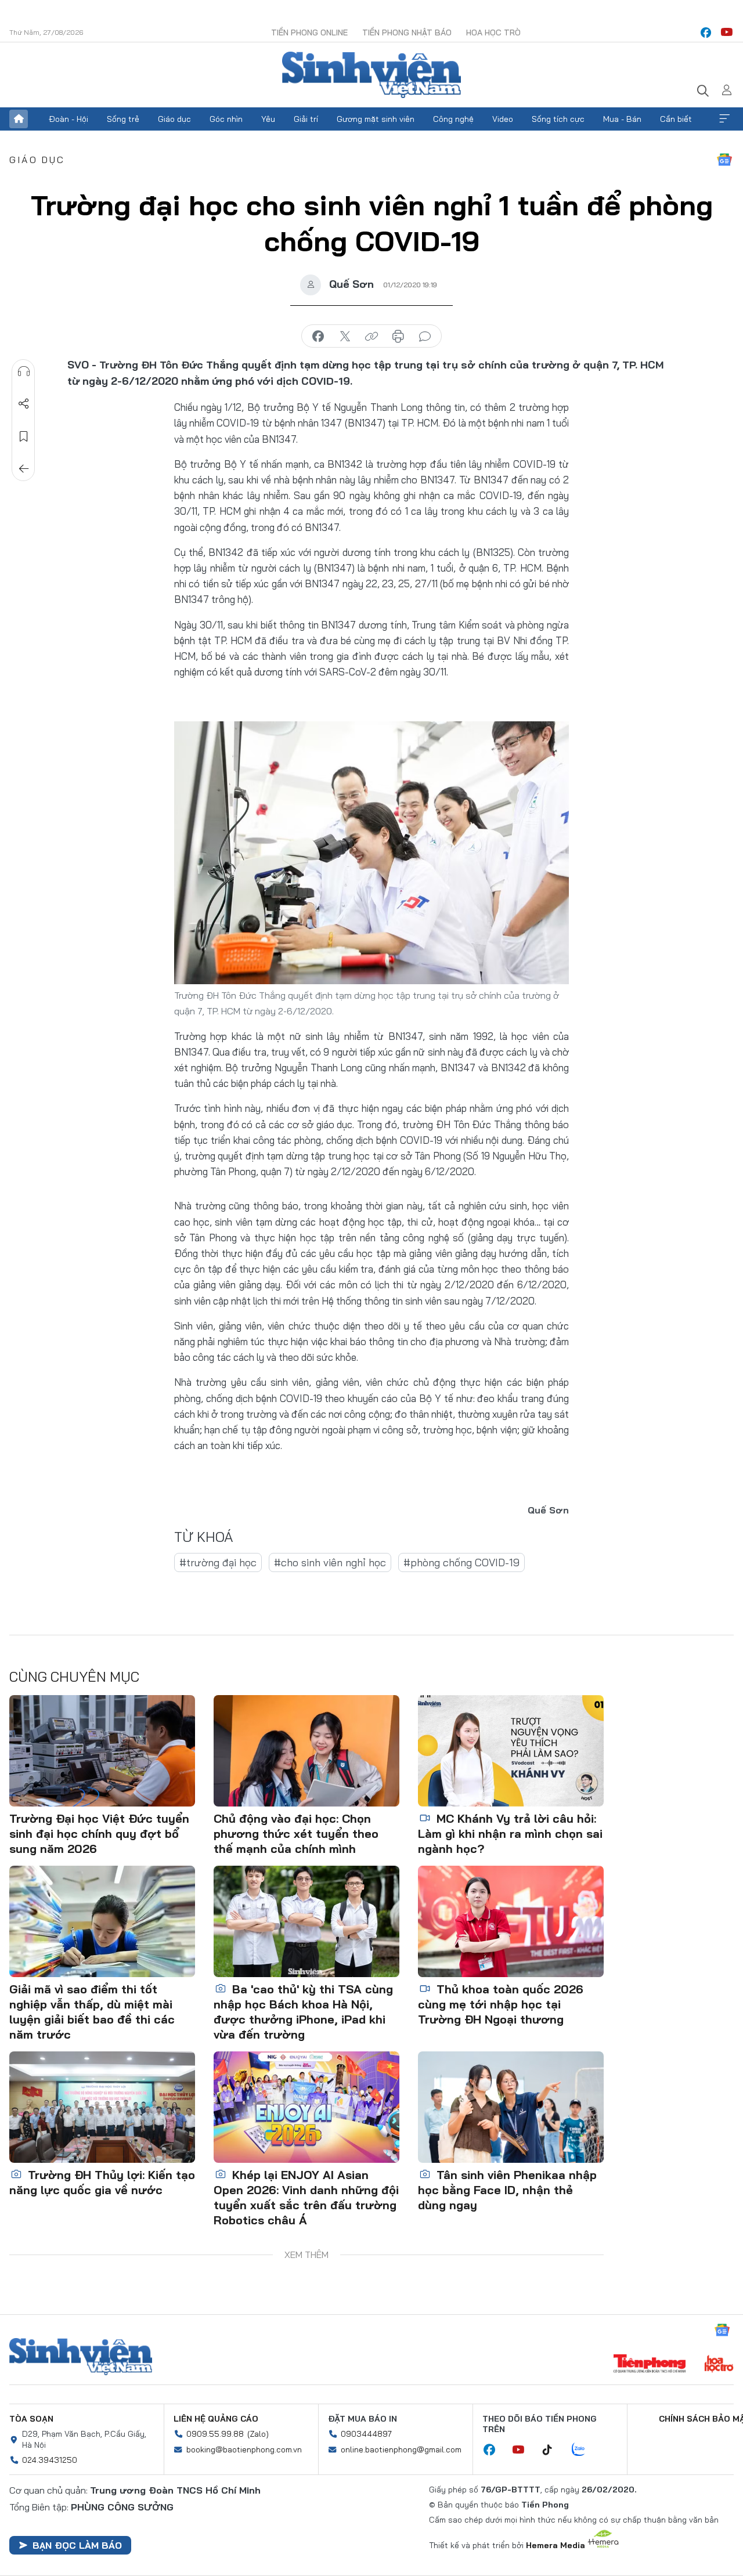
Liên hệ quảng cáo (216, 2419)
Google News (724, 160)
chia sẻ (318, 337)
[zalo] (585, 2450)
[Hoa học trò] (719, 2365)
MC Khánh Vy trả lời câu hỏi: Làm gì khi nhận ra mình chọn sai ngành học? (510, 1833)
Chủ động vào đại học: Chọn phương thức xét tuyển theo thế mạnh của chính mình (296, 1833)
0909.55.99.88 (215, 2434)
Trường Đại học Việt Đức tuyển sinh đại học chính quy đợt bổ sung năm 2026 (99, 1833)
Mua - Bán (622, 119)
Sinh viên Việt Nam (81, 2357)
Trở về (24, 469)
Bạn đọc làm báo (77, 2545)
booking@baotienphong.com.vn (244, 2449)
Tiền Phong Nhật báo (407, 32)
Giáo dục (174, 119)
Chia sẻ (24, 404)
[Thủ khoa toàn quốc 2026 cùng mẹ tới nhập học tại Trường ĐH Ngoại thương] (511, 1921)
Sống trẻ (123, 119)
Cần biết (676, 119)
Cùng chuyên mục (74, 1677)
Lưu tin (24, 436)
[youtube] (727, 32)
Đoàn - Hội (68, 119)
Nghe (24, 371)
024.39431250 (50, 2460)
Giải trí (306, 119)
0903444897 (366, 2434)
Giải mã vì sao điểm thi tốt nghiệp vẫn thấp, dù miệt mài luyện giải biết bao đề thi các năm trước (92, 2012)
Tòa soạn (31, 2419)
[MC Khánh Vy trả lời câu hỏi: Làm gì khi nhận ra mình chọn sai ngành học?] (511, 1751)
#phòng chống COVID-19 (461, 1562)
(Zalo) (258, 2434)
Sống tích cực (558, 119)
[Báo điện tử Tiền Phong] (650, 2365)
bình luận (425, 337)
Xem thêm (724, 119)
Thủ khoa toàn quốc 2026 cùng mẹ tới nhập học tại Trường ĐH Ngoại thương (501, 2004)
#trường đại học (218, 1562)
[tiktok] (553, 2450)
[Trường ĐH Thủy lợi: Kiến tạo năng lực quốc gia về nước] (102, 2107)
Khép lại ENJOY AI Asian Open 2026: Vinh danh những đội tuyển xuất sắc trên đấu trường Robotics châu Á (306, 2197)
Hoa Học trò (493, 32)
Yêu (268, 119)
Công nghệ (453, 119)
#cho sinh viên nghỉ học (330, 1562)
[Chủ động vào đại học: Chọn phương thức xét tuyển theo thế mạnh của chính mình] (306, 1751)
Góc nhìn (226, 119)
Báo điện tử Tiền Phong (371, 75)
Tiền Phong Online (309, 32)
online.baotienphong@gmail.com (401, 2449)
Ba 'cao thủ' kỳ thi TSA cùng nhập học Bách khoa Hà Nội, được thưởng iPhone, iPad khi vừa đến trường (303, 2012)
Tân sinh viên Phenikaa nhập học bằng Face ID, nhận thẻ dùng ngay (507, 2190)
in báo (398, 337)
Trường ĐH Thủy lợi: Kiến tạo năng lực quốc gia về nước (102, 2182)
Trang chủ (19, 119)
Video (503, 119)
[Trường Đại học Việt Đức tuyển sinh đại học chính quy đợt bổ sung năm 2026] (102, 1751)
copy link (371, 337)
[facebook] (706, 32)
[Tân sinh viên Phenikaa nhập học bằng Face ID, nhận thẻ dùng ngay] (511, 2107)
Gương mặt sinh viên (376, 119)
